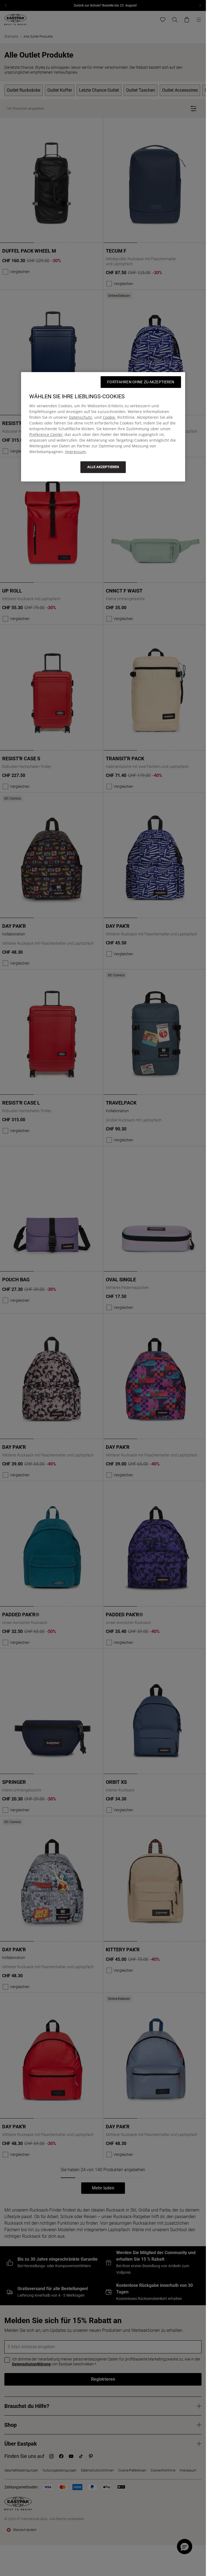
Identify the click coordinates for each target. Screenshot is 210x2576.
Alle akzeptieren (103, 467)
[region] (103, 427)
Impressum (75, 452)
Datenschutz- (81, 417)
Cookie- (110, 417)
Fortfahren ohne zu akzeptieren (141, 382)
